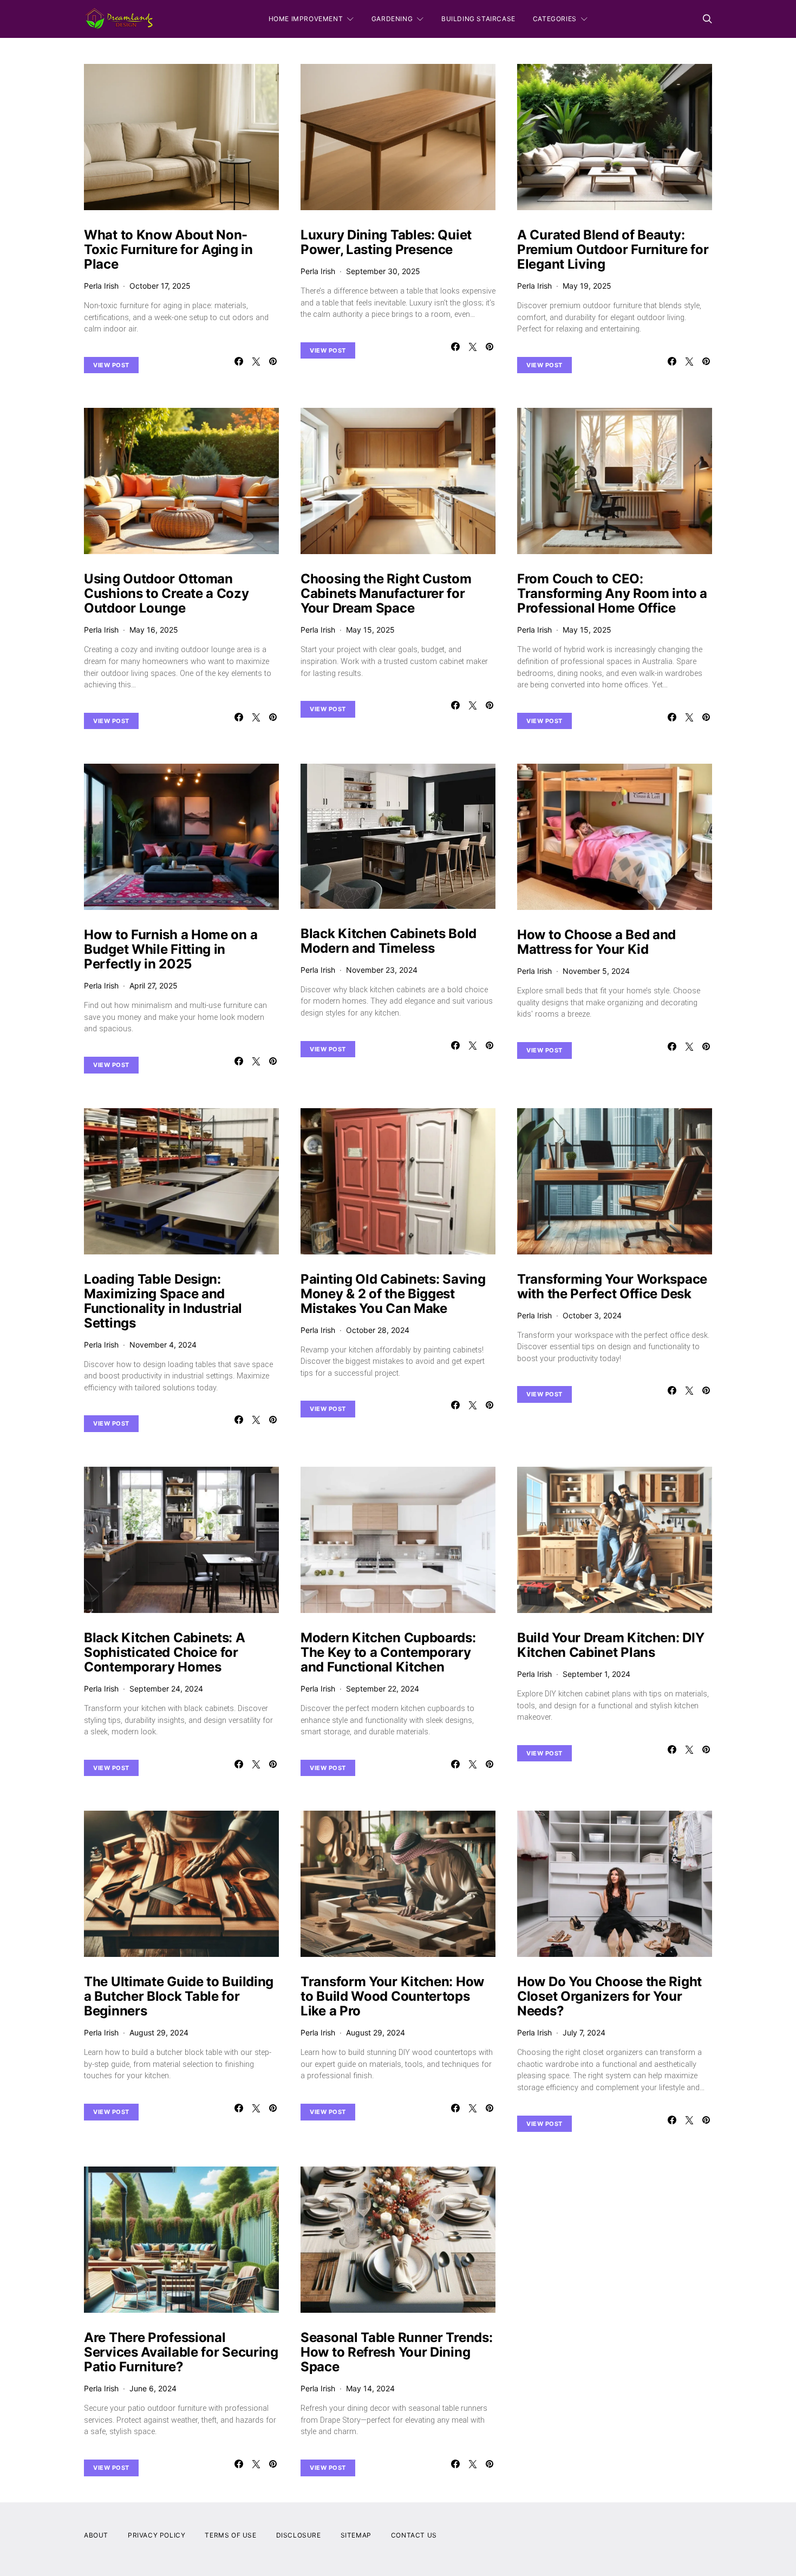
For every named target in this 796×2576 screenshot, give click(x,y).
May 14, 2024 (370, 2388)
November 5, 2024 (596, 971)
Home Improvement (306, 19)
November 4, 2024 (163, 1345)
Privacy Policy (156, 2535)
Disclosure (299, 2535)
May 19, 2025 (587, 286)
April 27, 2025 (154, 985)
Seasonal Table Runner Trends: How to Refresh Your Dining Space (396, 2352)
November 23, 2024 (382, 970)
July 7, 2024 (584, 2032)
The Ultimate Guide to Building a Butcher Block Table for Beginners (179, 1996)
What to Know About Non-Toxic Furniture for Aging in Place (168, 249)
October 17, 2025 (160, 286)
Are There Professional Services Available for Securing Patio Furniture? (181, 2352)
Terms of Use (230, 2535)
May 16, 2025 (154, 630)
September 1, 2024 (596, 1674)
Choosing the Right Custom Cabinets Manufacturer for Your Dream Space (386, 593)
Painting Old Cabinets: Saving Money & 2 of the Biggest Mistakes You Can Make (393, 1294)
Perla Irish (101, 286)
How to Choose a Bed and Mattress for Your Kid (596, 942)
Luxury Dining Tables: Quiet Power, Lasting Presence (386, 242)
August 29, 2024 (159, 2032)
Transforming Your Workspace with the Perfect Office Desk (612, 1286)
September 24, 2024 (166, 1689)
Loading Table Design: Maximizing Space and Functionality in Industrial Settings (163, 1301)
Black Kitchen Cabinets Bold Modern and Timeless (389, 941)
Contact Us (414, 2535)
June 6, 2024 (153, 2388)
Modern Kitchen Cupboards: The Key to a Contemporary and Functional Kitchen (388, 1652)
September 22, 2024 (383, 1689)
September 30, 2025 (383, 271)
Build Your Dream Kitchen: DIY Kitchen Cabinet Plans (611, 1645)
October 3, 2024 (592, 1315)
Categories (555, 19)
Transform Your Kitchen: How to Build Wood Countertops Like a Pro (392, 1996)
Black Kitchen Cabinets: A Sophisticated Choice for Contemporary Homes (165, 1652)
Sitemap (356, 2535)
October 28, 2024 (378, 1330)
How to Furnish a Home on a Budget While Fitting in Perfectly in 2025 (171, 949)
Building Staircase (478, 19)
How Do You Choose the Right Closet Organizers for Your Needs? (609, 1996)
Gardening (392, 19)
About (96, 2535)
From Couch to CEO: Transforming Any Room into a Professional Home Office (612, 593)
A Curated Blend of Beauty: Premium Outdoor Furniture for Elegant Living (613, 249)
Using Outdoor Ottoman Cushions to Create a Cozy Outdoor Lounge (167, 593)
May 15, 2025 (370, 630)
